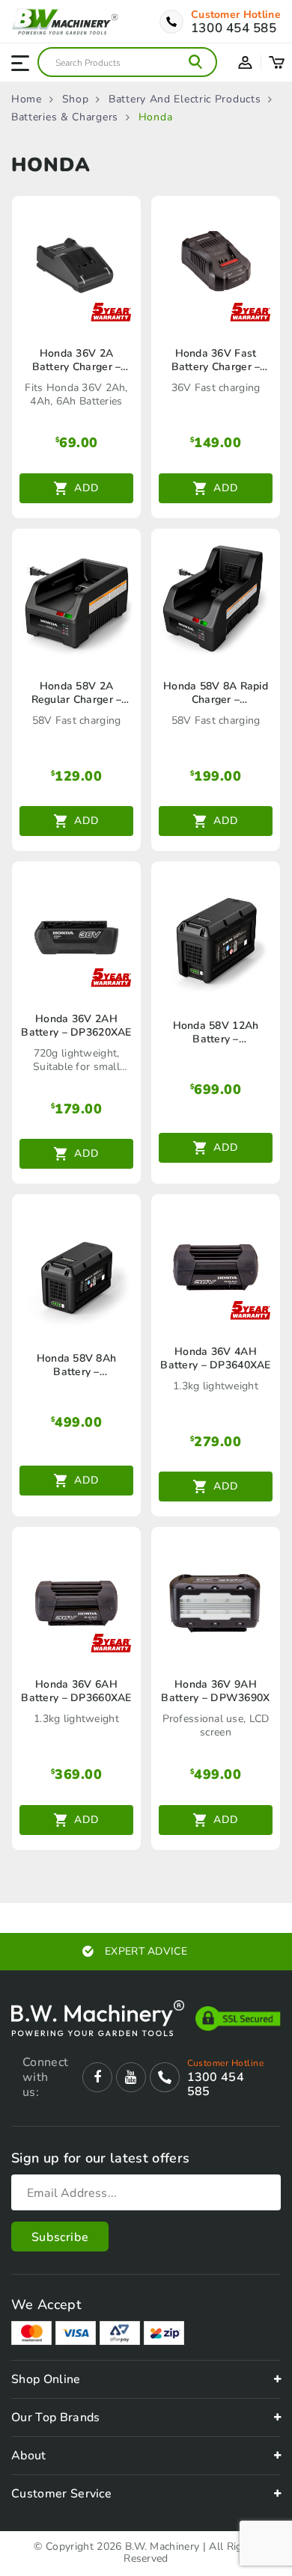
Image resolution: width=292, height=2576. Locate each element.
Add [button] (86, 488)
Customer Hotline (236, 15)
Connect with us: (45, 2077)
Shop (76, 99)
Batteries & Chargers (65, 117)
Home (27, 99)
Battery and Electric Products (185, 99)
